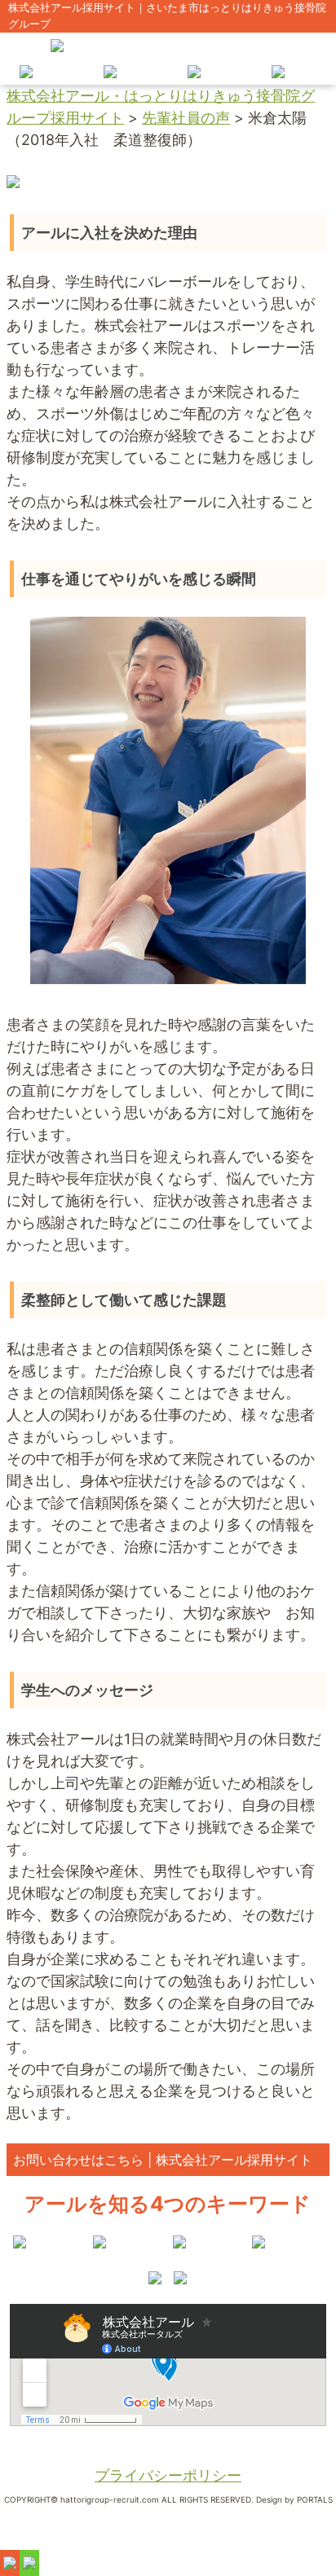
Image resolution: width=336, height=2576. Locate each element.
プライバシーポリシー (168, 2475)
